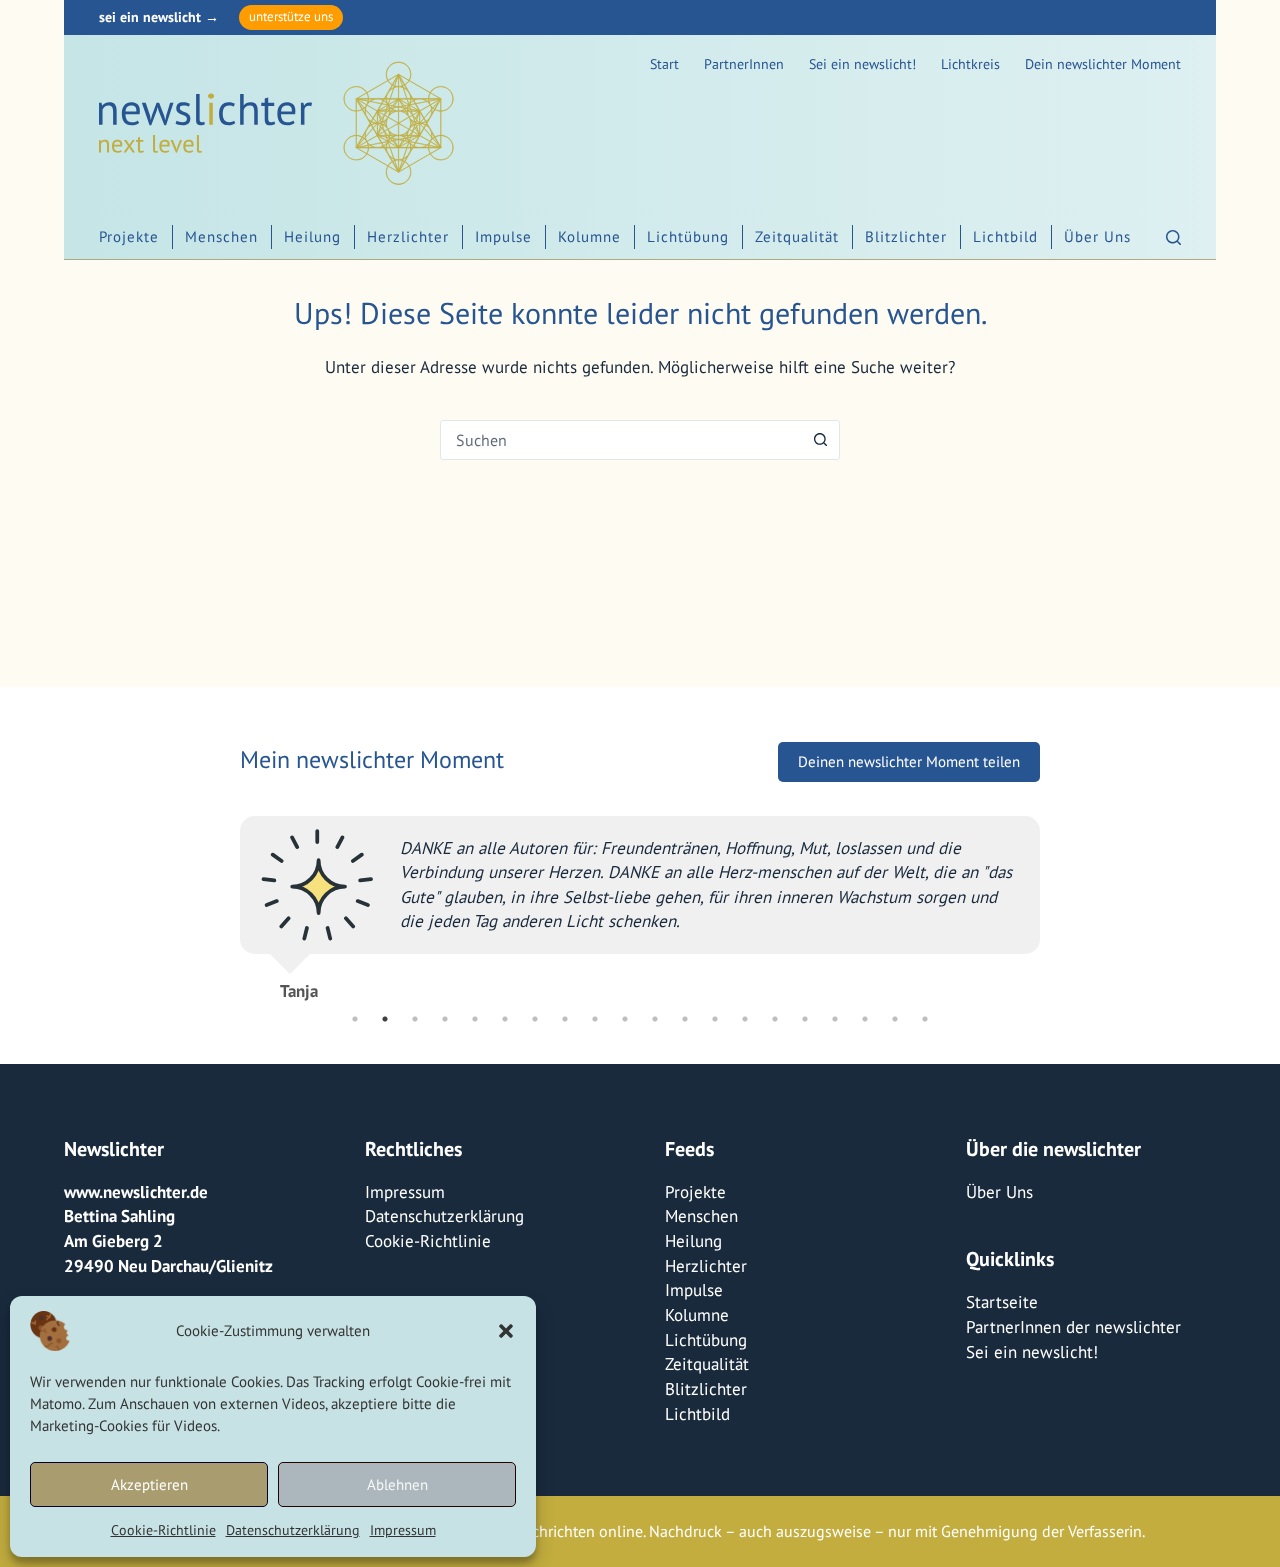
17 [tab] (835, 1019)
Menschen (221, 236)
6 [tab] (505, 1019)
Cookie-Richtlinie (163, 1530)
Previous (225, 900)
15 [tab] (775, 1019)
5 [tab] (475, 1019)
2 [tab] (385, 1019)
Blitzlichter (906, 236)
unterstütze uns (291, 16)
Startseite (1002, 1302)
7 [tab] (535, 1019)
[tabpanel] (640, 900)
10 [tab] (625, 1019)
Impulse (503, 236)
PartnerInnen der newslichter (1073, 1327)
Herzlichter (408, 236)
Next (1055, 900)
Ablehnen (397, 1484)
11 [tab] (655, 1019)
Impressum (403, 1530)
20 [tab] (925, 1019)
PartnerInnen (744, 64)
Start (664, 64)
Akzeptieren (149, 1484)
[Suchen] (1173, 237)
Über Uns (1097, 236)
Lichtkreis (970, 64)
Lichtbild (1005, 236)
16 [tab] (805, 1019)
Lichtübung (688, 236)
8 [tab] (565, 1019)
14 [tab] (745, 1019)
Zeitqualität (797, 236)
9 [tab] (595, 1019)
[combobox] (621, 440)
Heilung (312, 236)
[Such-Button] (820, 440)
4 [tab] (445, 1019)
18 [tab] (865, 1019)
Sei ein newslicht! (862, 64)
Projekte (129, 236)
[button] (506, 1331)
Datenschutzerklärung (293, 1530)
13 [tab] (715, 1019)
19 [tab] (895, 1019)
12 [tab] (685, 1019)
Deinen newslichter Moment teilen (909, 761)
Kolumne (589, 236)
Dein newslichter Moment (1103, 64)
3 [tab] (415, 1019)
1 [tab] (355, 1019)
